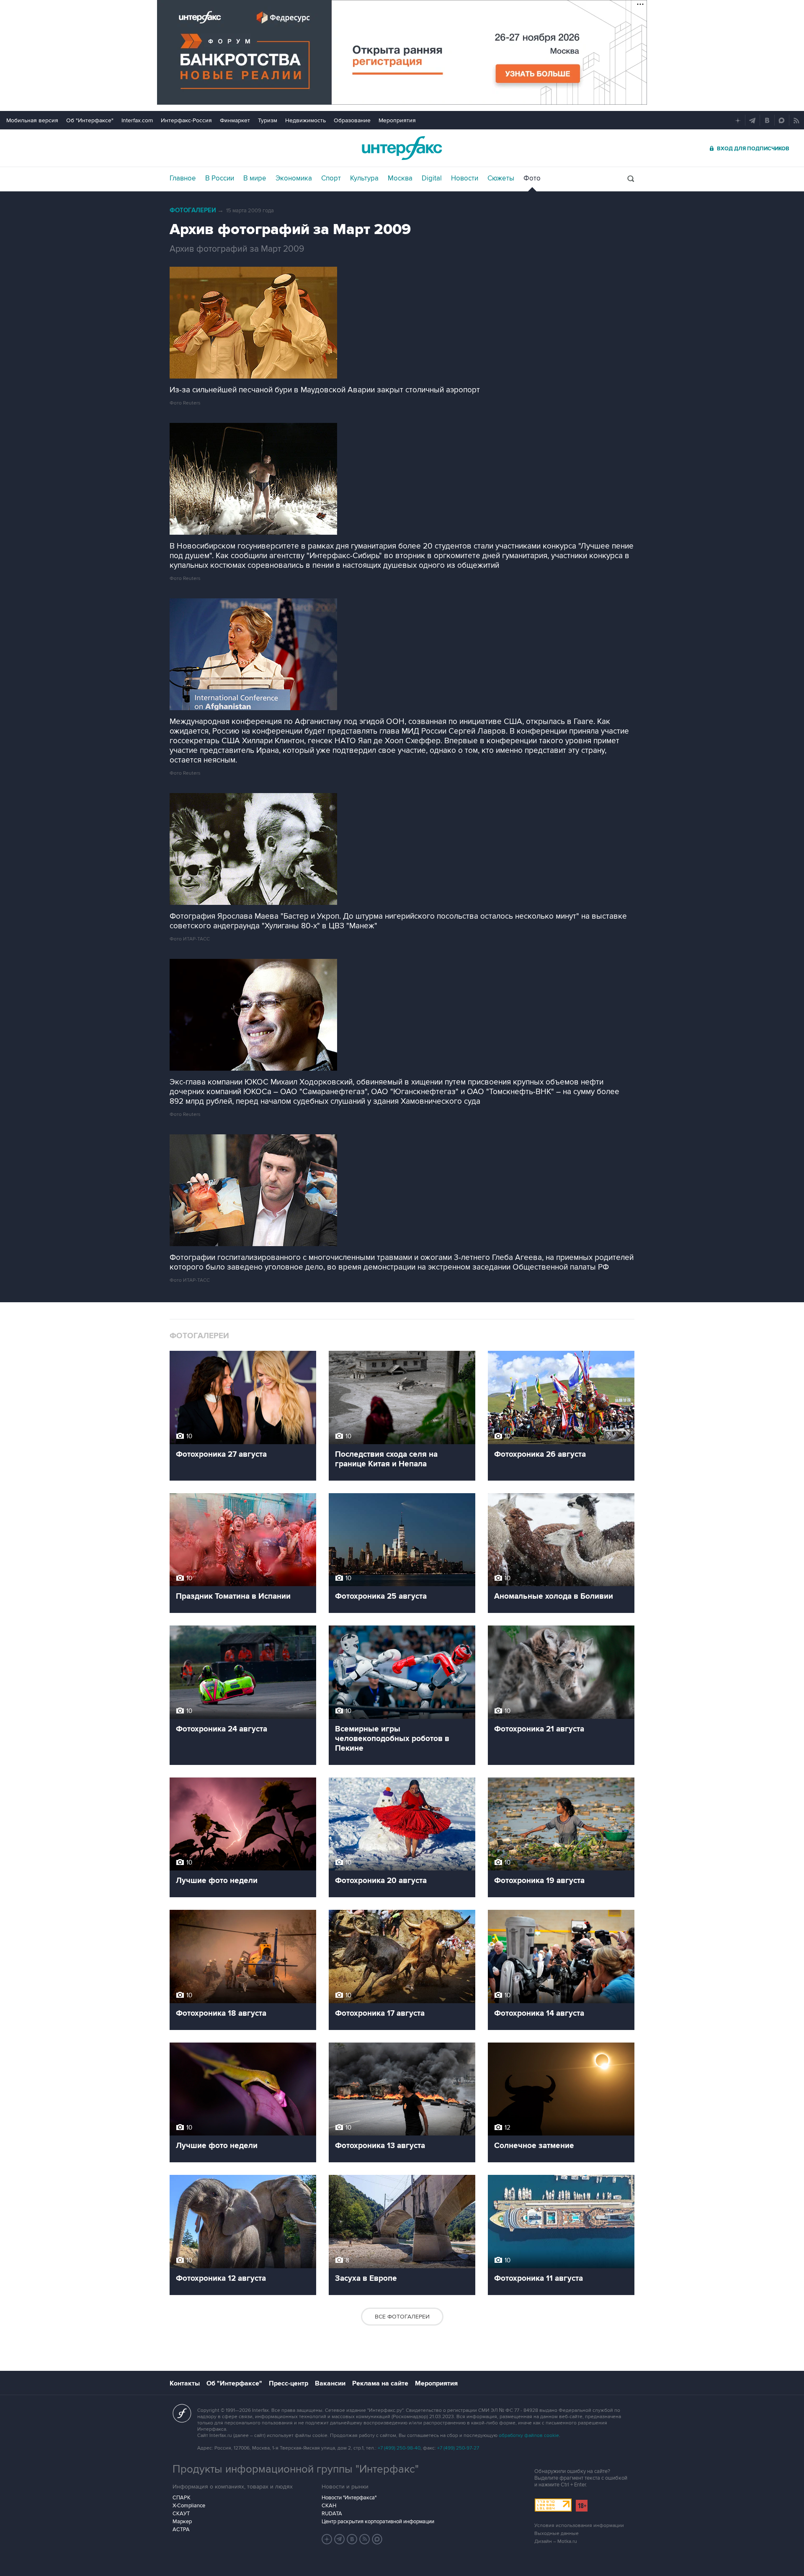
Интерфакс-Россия (186, 120)
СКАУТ (181, 2514)
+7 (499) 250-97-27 (458, 2448)
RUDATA (332, 2514)
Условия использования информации (579, 2526)
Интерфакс (402, 148)
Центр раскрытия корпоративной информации (378, 2522)
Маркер (182, 2522)
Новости (465, 178)
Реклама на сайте (380, 2383)
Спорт (331, 178)
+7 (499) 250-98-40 (399, 2448)
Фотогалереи (193, 210)
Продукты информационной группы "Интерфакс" (296, 2469)
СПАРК (182, 2498)
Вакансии (330, 2383)
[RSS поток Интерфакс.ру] (365, 2539)
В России (220, 178)
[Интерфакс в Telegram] (340, 2539)
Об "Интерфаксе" (90, 120)
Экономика (294, 178)
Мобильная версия (32, 120)
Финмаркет (235, 120)
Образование (352, 120)
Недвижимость (305, 120)
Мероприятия (397, 120)
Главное (183, 178)
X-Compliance (189, 2506)
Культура (364, 178)
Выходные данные (557, 2533)
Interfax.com (137, 120)
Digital (432, 178)
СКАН (329, 2506)
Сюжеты (501, 178)
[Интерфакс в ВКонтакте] (352, 2539)
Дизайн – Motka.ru (556, 2541)
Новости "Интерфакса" (349, 2498)
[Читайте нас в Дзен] (327, 2539)
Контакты (185, 2383)
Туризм (268, 120)
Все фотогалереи (402, 2317)
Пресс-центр (289, 2383)
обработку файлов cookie (529, 2436)
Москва (400, 178)
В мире (255, 178)
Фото (532, 178)
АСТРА (181, 2530)
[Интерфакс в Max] (377, 2539)
